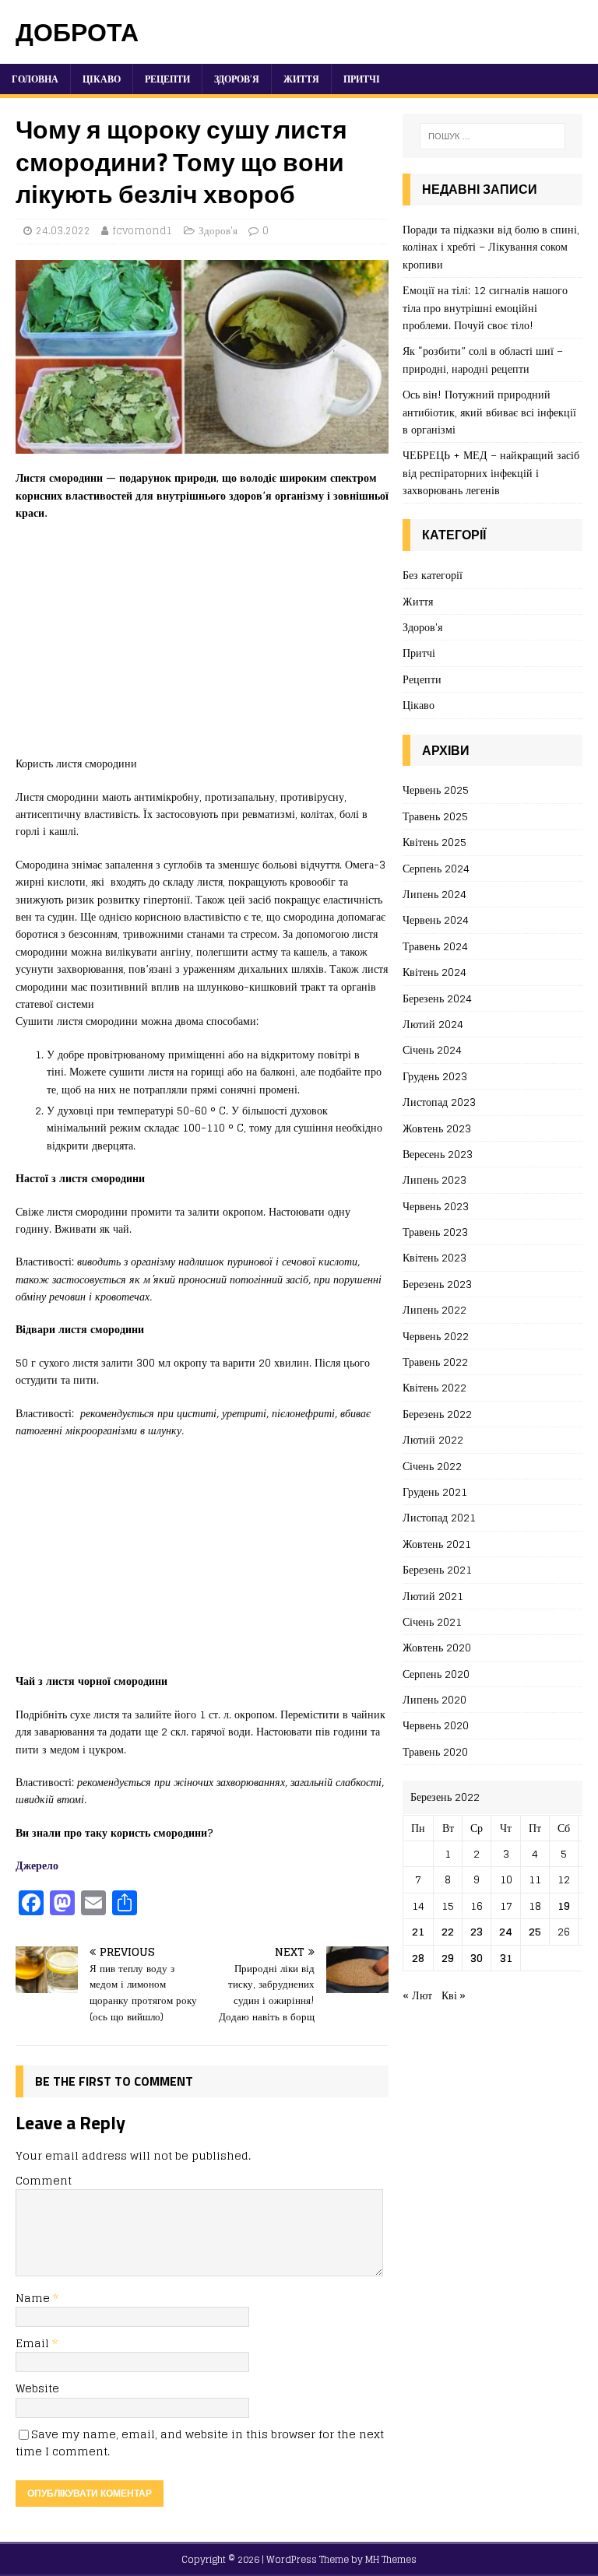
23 (477, 1931)
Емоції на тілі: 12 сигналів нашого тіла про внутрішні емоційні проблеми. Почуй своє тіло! (485, 307)
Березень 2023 (437, 1284)
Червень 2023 (436, 1206)
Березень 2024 (437, 998)
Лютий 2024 (433, 1024)
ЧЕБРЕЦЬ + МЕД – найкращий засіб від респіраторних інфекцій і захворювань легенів (491, 472)
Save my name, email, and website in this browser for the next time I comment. (200, 2443)
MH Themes (391, 2559)
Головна (35, 79)
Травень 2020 (435, 1751)
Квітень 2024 (434, 972)
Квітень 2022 (434, 1387)
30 (477, 1958)
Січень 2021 (432, 1621)
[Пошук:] (492, 136)
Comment (44, 2180)
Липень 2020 (434, 1699)
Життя (301, 79)
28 (418, 1958)
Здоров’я (237, 79)
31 (506, 1958)
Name (34, 2298)
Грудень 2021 (435, 1492)
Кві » (454, 1995)
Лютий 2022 (433, 1439)
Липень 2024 (434, 894)
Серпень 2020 (436, 1674)
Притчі (362, 79)
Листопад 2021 (439, 1517)
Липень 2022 (434, 1309)
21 (418, 1931)
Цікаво (102, 79)
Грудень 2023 (435, 1076)
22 (448, 1931)
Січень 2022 (432, 1466)
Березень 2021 (437, 1569)
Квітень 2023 (434, 1257)
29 (448, 1958)
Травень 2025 (435, 816)
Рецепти (167, 79)
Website (37, 2388)
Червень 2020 (436, 1725)
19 (564, 1906)
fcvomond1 (142, 231)
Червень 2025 (436, 790)
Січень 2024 (432, 1049)
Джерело (37, 1865)
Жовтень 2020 (437, 1647)
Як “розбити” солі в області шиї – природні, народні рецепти (483, 359)
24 (506, 1931)
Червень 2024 (436, 919)
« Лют (417, 1995)
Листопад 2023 (439, 1102)
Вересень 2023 (438, 1154)
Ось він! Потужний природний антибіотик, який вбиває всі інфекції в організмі (489, 412)
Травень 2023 (435, 1232)
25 (535, 1931)
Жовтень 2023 (437, 1128)
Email (34, 2343)
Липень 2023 (434, 1179)
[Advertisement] (202, 646)
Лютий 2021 (433, 1596)
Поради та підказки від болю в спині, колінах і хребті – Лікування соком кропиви (491, 247)
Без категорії (433, 576)
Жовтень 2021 (437, 1544)
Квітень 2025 (434, 842)
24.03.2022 (63, 231)
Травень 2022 (435, 1362)
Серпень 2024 (436, 868)
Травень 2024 (435, 946)
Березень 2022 (437, 1414)
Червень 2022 (436, 1336)
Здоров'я (218, 231)
